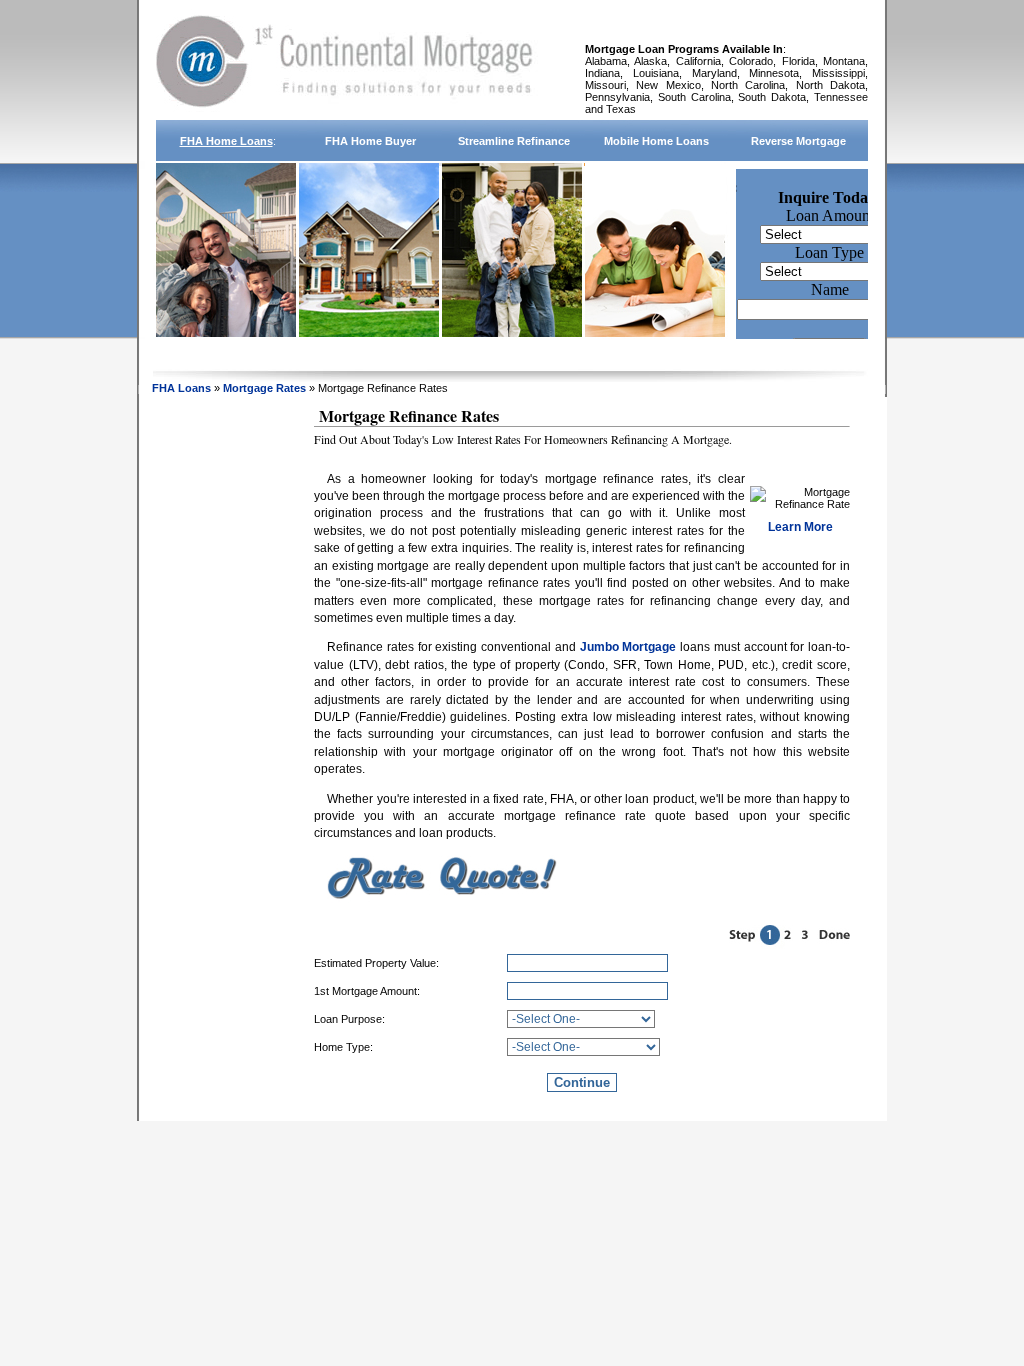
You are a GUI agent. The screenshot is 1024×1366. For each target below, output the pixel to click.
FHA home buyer (370, 141)
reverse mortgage (798, 141)
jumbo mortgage (798, 354)
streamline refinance (514, 141)
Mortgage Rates (266, 388)
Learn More (800, 527)
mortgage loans (226, 354)
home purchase (371, 354)
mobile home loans (656, 141)
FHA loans (181, 388)
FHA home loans (226, 141)
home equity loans (656, 354)
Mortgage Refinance (513, 354)
